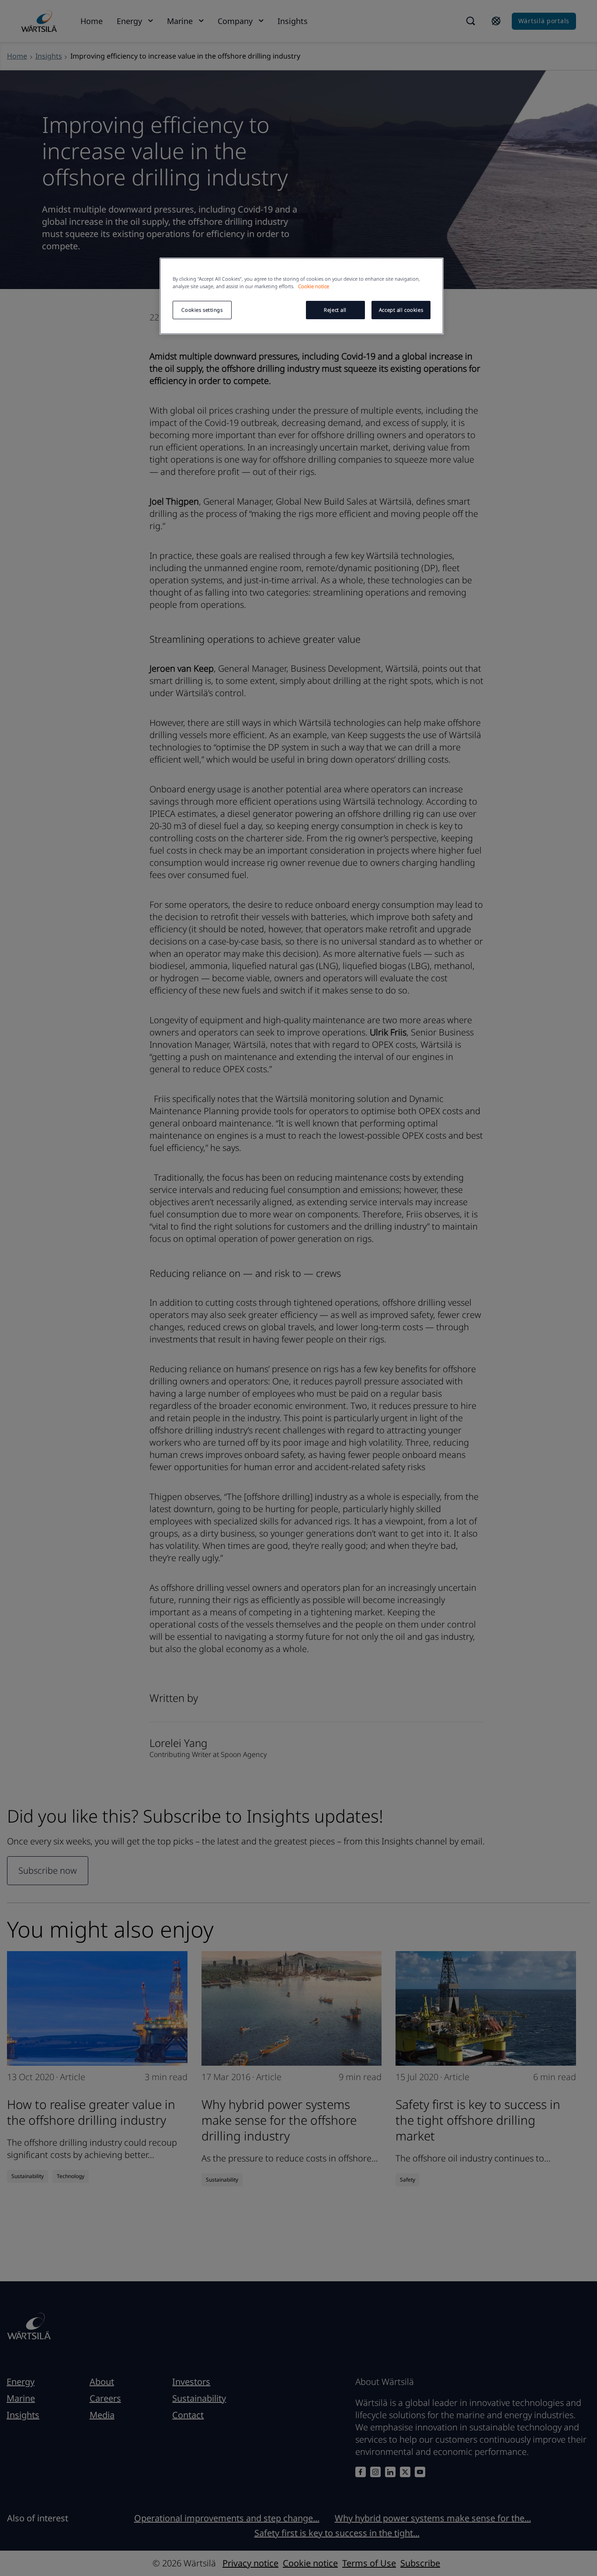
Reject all (335, 310)
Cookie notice (314, 286)
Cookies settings (202, 310)
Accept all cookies (401, 310)
